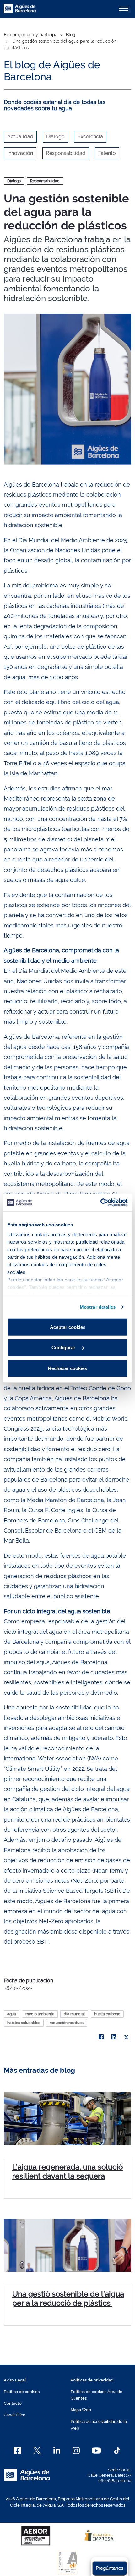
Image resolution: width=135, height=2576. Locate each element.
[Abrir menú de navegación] (124, 9)
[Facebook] (101, 2037)
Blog (71, 35)
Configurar (64, 1348)
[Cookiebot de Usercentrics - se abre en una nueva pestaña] (100, 1203)
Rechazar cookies (67, 1368)
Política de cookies (22, 2392)
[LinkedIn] (114, 2037)
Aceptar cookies (68, 1327)
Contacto (13, 2403)
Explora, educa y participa (31, 35)
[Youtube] (96, 2451)
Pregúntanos (110, 2568)
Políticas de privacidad (92, 2380)
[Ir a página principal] (20, 12)
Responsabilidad (45, 181)
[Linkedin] (57, 2451)
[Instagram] (76, 2451)
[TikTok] (117, 2451)
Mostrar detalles (98, 1307)
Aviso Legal (15, 2380)
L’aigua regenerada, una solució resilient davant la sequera (67, 2171)
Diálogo (14, 181)
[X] (126, 2037)
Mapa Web (81, 2410)
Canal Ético (15, 2415)
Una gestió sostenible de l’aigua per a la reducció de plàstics (68, 2298)
